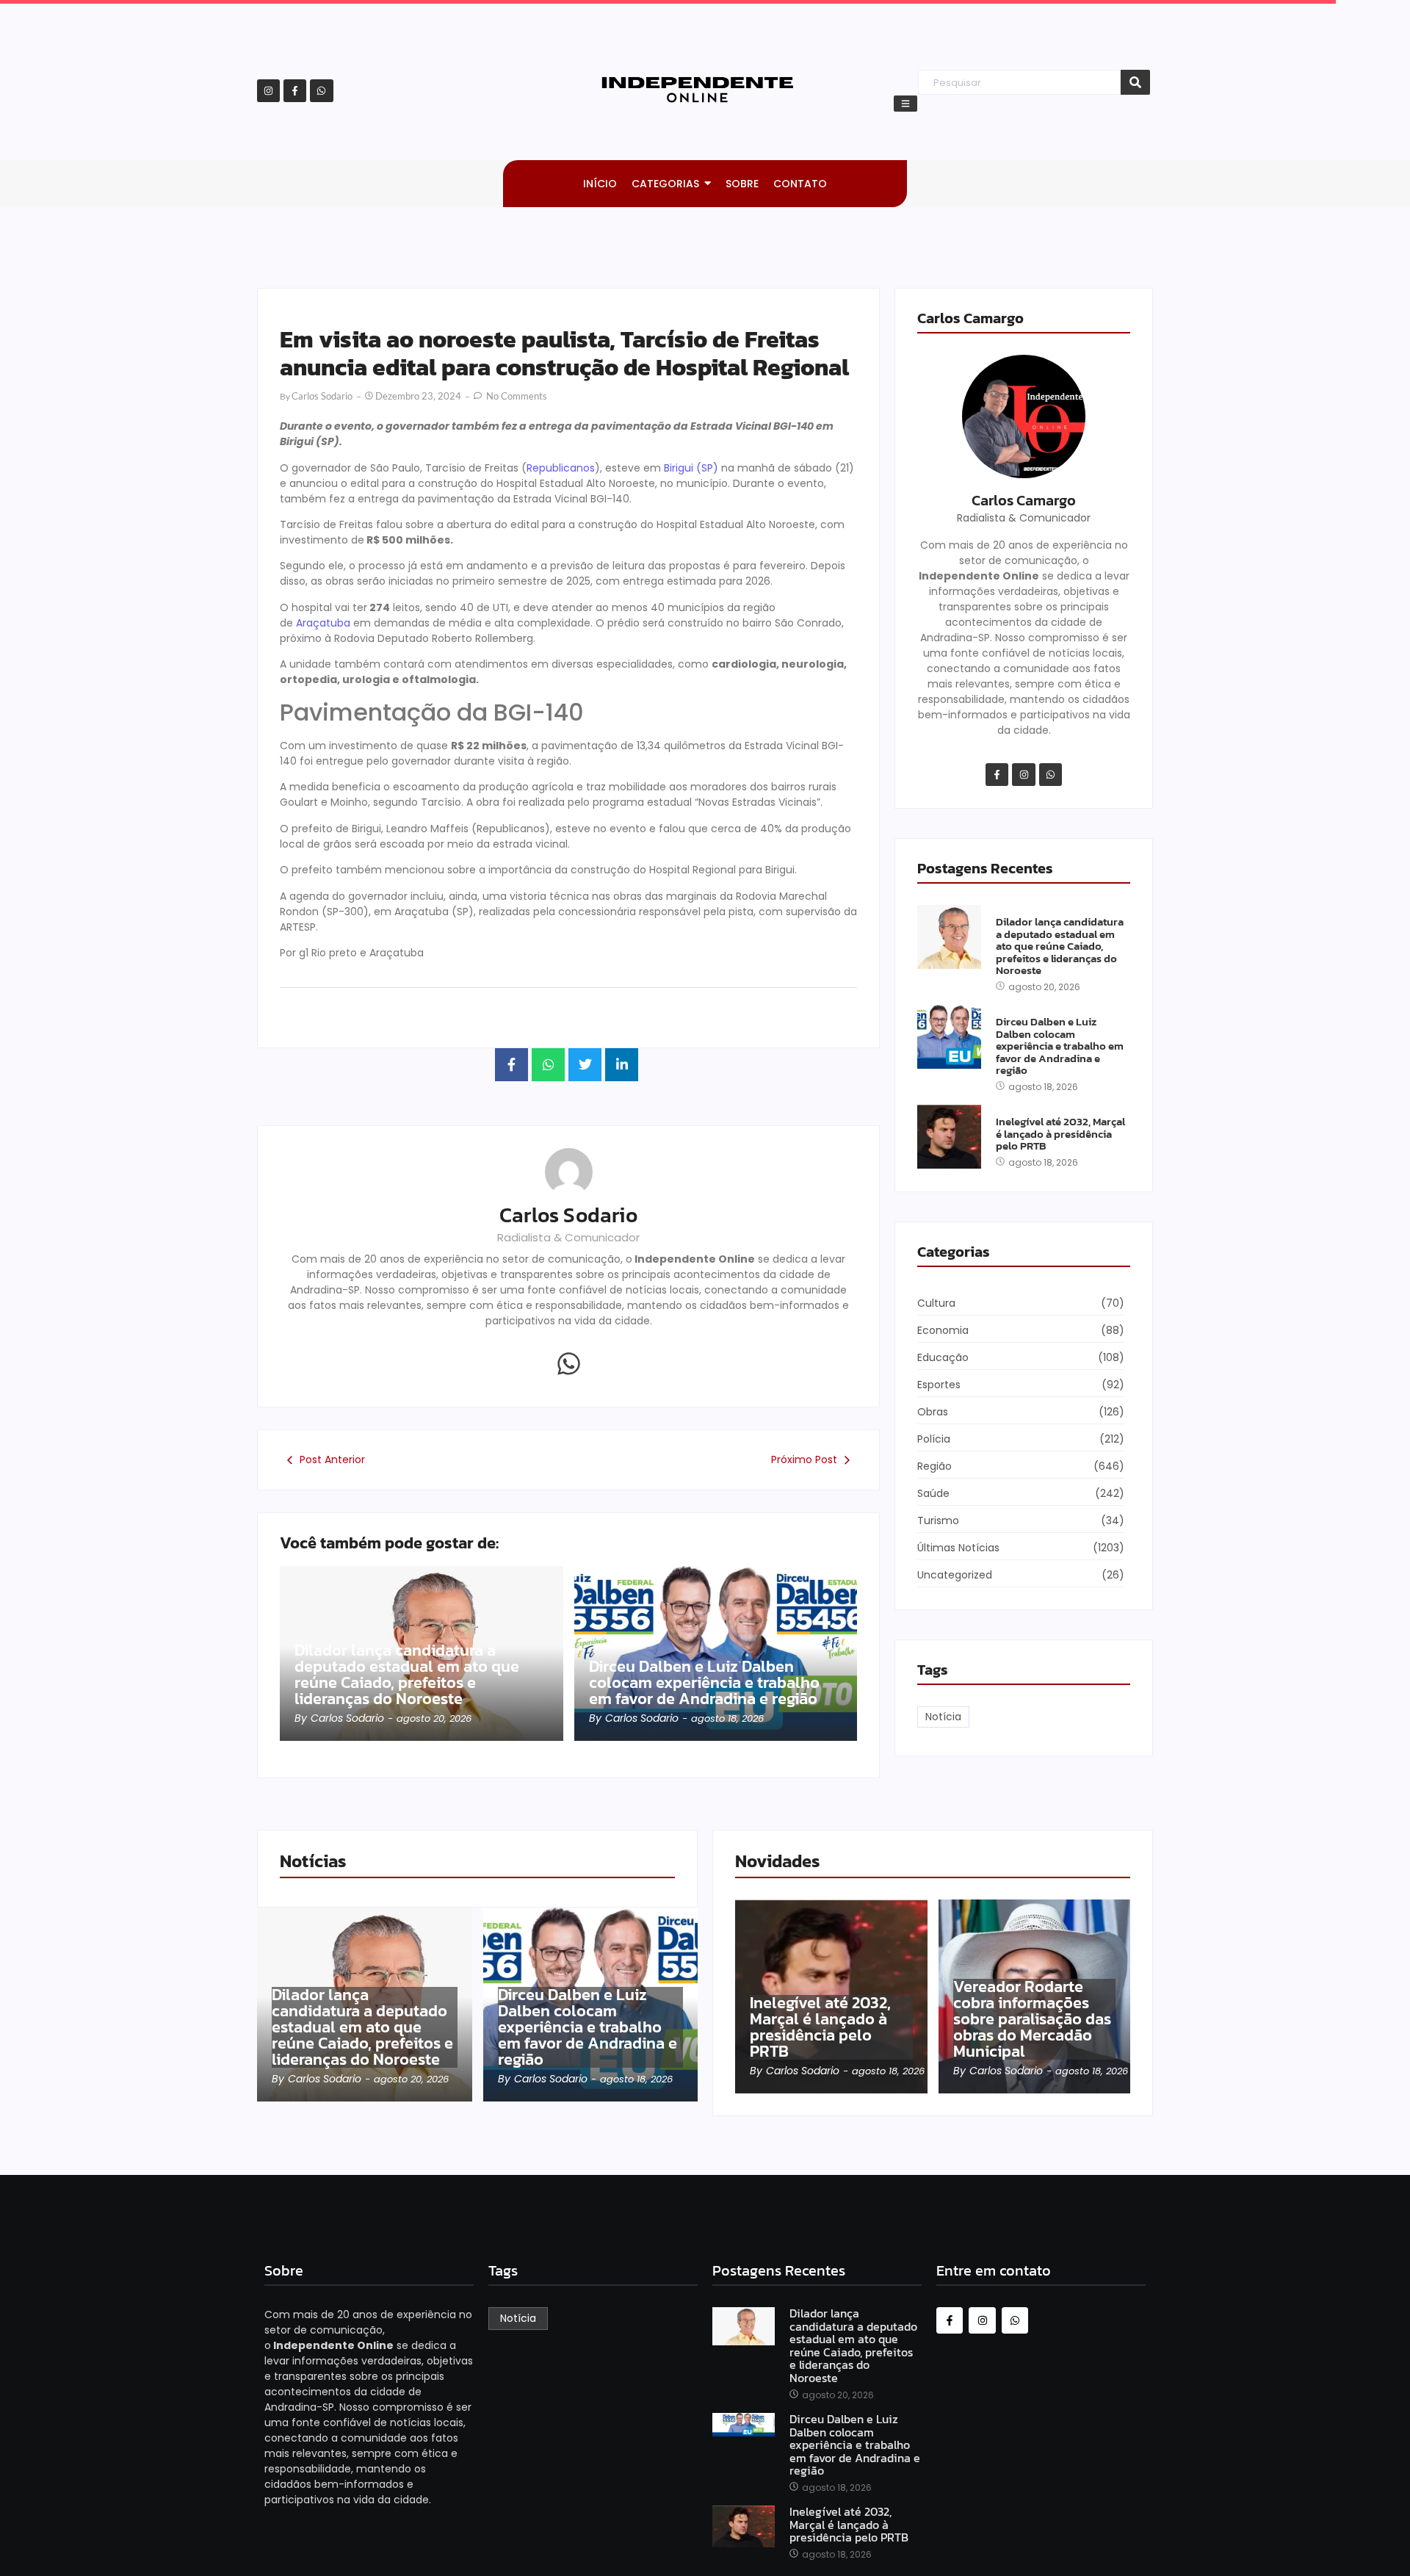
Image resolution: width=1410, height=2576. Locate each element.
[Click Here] (905, 104)
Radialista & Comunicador (568, 1237)
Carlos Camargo (1024, 500)
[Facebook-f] (295, 91)
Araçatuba (323, 623)
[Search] (1135, 83)
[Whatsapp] (321, 91)
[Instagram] (268, 91)
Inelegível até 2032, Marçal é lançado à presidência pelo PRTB (1060, 1134)
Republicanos (561, 468)
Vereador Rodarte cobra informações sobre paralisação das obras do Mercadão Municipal (1032, 2019)
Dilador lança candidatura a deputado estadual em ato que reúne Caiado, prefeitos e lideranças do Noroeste (407, 1675)
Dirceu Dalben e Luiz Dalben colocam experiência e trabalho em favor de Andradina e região (704, 1683)
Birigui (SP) (691, 468)
